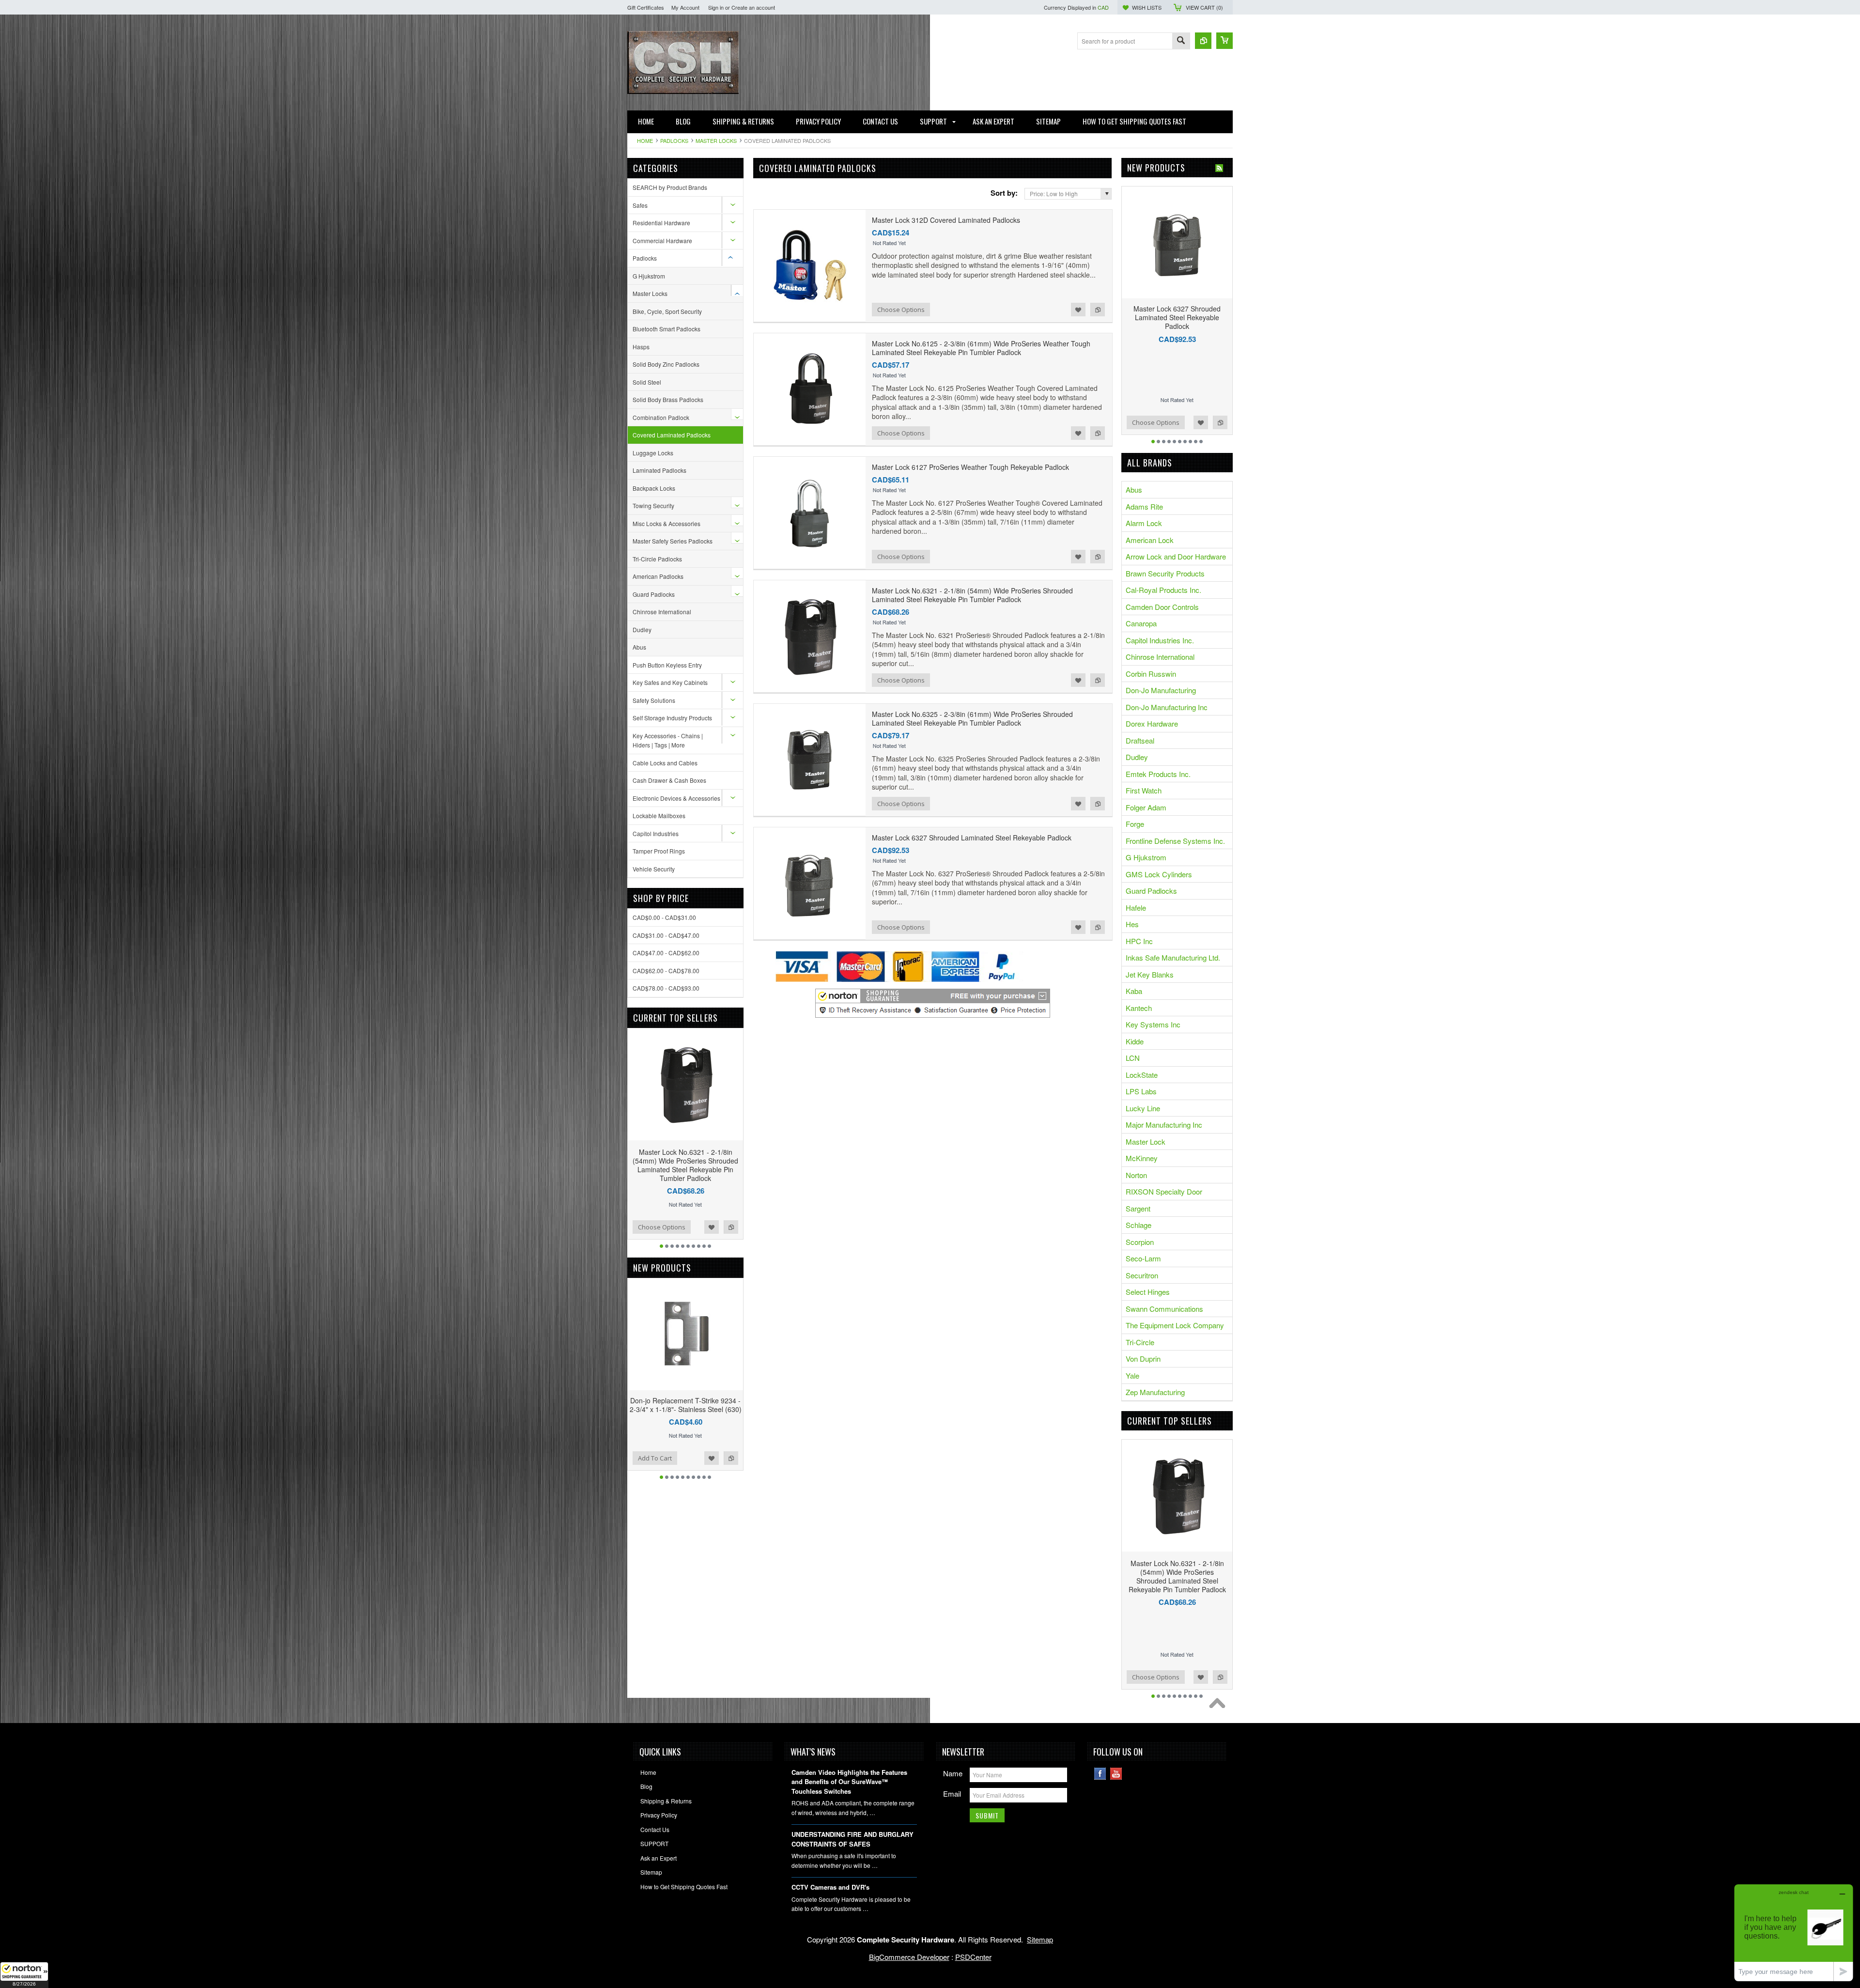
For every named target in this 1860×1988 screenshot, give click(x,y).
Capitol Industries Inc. (1160, 640)
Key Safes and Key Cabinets (670, 682)
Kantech (1139, 1008)
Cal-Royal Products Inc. (1163, 590)
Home (645, 140)
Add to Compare (731, 1227)
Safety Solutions (654, 700)
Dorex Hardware (1152, 723)
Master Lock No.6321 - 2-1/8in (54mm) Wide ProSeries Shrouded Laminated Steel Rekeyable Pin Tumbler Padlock (685, 1165)
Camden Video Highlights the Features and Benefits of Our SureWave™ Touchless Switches (849, 1782)
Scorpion (1140, 1242)
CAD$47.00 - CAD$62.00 (666, 953)
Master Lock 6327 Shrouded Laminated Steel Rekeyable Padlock (972, 838)
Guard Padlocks (654, 594)
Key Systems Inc (1153, 1024)
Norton (1136, 1175)
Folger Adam (1146, 807)
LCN (1133, 1058)
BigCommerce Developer (909, 1957)
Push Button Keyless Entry (667, 665)
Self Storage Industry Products (672, 718)
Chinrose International (662, 612)
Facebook (1100, 1774)
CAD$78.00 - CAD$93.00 (666, 988)
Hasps (641, 347)
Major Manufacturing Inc (1164, 1125)
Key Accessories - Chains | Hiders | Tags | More (668, 740)
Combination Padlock (661, 417)
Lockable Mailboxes (659, 815)
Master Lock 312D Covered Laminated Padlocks (946, 220)
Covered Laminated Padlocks (672, 435)
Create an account (753, 7)
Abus (639, 647)
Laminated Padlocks (659, 470)
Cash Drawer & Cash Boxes (669, 780)
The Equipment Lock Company (1175, 1325)
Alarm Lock (1144, 523)
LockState (1142, 1075)
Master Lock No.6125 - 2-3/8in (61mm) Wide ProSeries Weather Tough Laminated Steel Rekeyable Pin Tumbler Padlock (981, 348)
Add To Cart (655, 1458)
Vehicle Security (654, 869)
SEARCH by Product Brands (670, 187)
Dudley (642, 629)
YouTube (1116, 1774)
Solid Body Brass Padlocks (668, 399)
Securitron (1142, 1275)
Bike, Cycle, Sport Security (667, 311)
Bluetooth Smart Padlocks (666, 329)
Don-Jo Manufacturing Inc (1167, 707)
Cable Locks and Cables (665, 763)
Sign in (716, 7)
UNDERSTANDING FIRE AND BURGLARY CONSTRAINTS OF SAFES (852, 1839)
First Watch (1144, 790)
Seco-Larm (1143, 1258)
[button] (24, 1975)
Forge (1135, 824)
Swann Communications (1164, 1309)
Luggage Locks (653, 453)
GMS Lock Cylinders (1159, 874)
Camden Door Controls (1162, 607)
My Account (685, 7)
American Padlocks (658, 576)
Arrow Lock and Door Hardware (1176, 556)
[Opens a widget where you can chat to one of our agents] (1794, 1933)
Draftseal (1140, 740)
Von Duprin (1143, 1359)
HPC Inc (1139, 941)
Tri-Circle (1140, 1342)
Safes (640, 205)
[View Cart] (1224, 41)
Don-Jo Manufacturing (1161, 690)
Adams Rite (1144, 506)
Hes (1132, 924)
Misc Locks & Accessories (666, 523)
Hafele (1136, 908)
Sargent (1138, 1208)
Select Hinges (1148, 1292)
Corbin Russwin (1151, 674)
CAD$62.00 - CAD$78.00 (666, 971)
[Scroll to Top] (1220, 1706)
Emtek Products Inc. (1158, 774)
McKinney (1142, 1158)
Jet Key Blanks (1150, 974)
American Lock (1150, 540)
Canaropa (1141, 623)
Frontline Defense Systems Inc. (1175, 841)
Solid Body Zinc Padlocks (666, 364)
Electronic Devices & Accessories (676, 798)
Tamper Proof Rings (659, 851)
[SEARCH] (1181, 41)
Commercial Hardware (662, 241)
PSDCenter (973, 1957)
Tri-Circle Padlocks (657, 559)
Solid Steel (647, 382)
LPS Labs (1141, 1091)
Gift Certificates (646, 7)
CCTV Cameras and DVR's (830, 1887)
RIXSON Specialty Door (1164, 1191)
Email (952, 1794)
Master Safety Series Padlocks (673, 541)
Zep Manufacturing (1155, 1392)
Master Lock (1146, 1142)
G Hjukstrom (649, 276)
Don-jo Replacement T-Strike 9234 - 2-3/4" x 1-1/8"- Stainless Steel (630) (686, 1405)
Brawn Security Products (1165, 573)
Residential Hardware (661, 223)
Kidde (1135, 1041)
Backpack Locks (654, 488)
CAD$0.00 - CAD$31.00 (664, 917)
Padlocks (674, 140)
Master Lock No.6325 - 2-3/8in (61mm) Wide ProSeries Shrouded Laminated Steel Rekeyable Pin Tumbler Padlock (972, 718)
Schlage (1139, 1225)
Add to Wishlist (712, 1227)
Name (953, 1773)
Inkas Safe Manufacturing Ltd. (1173, 957)
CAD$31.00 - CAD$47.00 (666, 935)
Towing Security (653, 505)
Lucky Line (1143, 1108)
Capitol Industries (656, 833)
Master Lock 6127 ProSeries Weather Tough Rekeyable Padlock (970, 467)
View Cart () (1204, 7)
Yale (1132, 1375)
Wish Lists (1147, 7)
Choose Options (662, 1227)
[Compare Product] (1203, 41)
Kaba (1134, 991)
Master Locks (716, 140)
